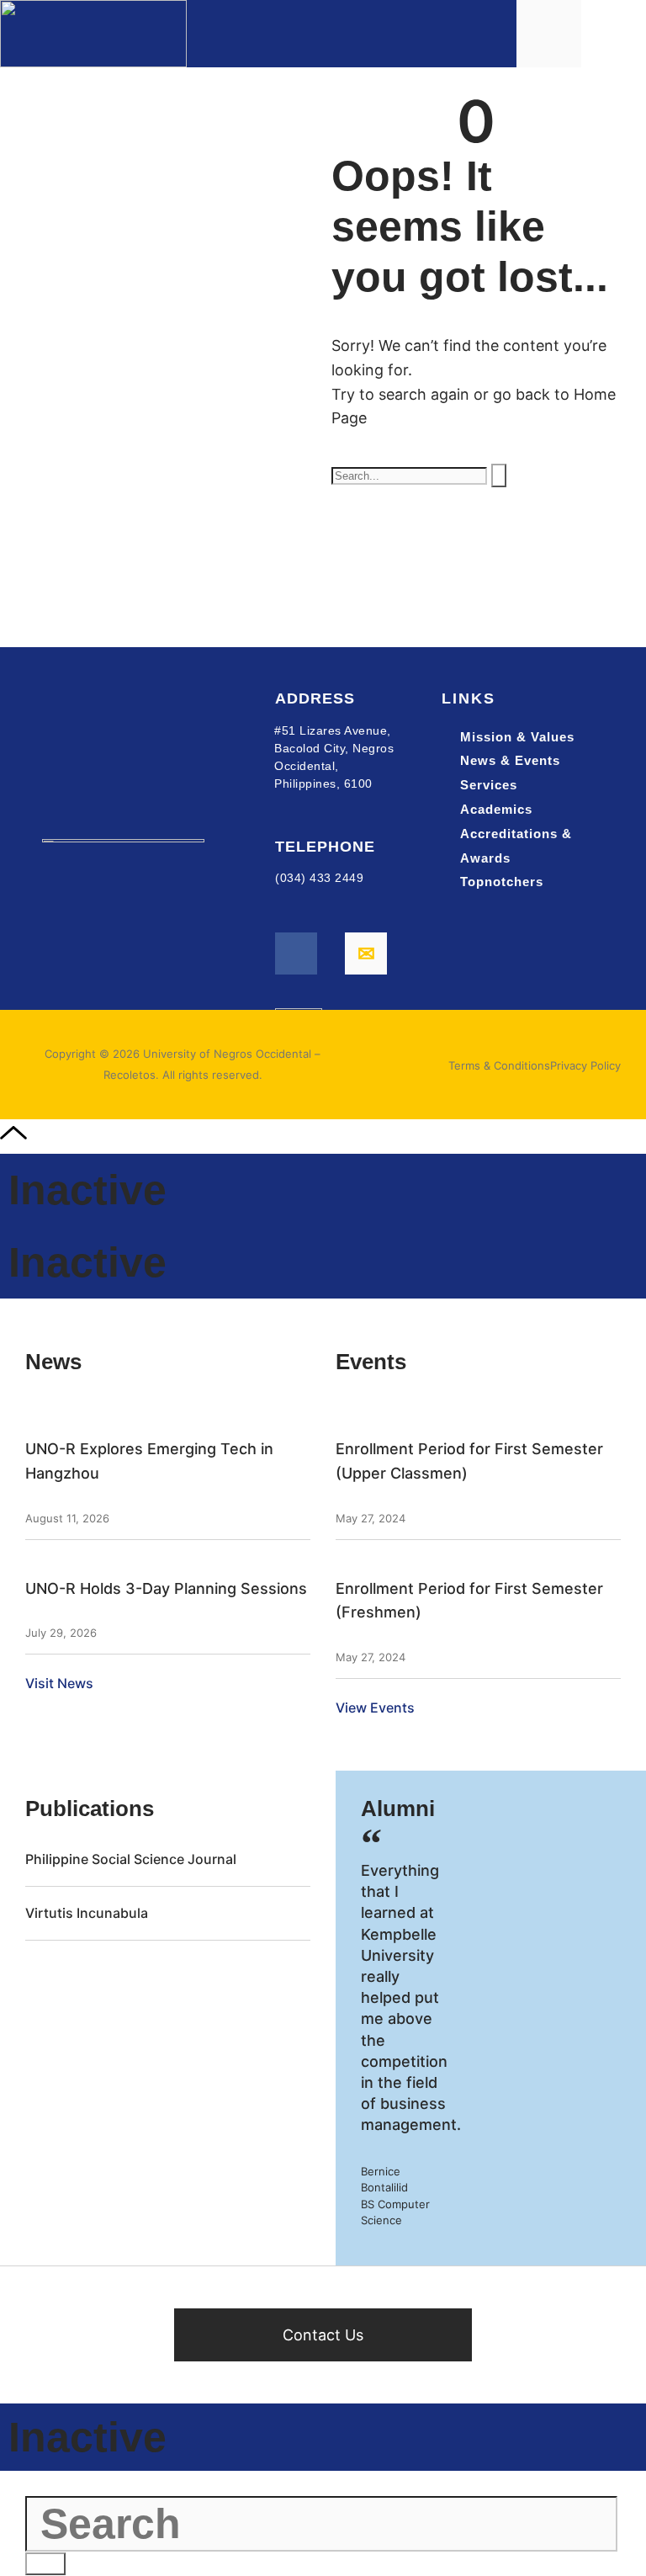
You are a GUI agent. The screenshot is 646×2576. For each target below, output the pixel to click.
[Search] (499, 475)
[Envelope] (366, 953)
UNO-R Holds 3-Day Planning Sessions (166, 1588)
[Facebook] (296, 953)
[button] (617, 34)
